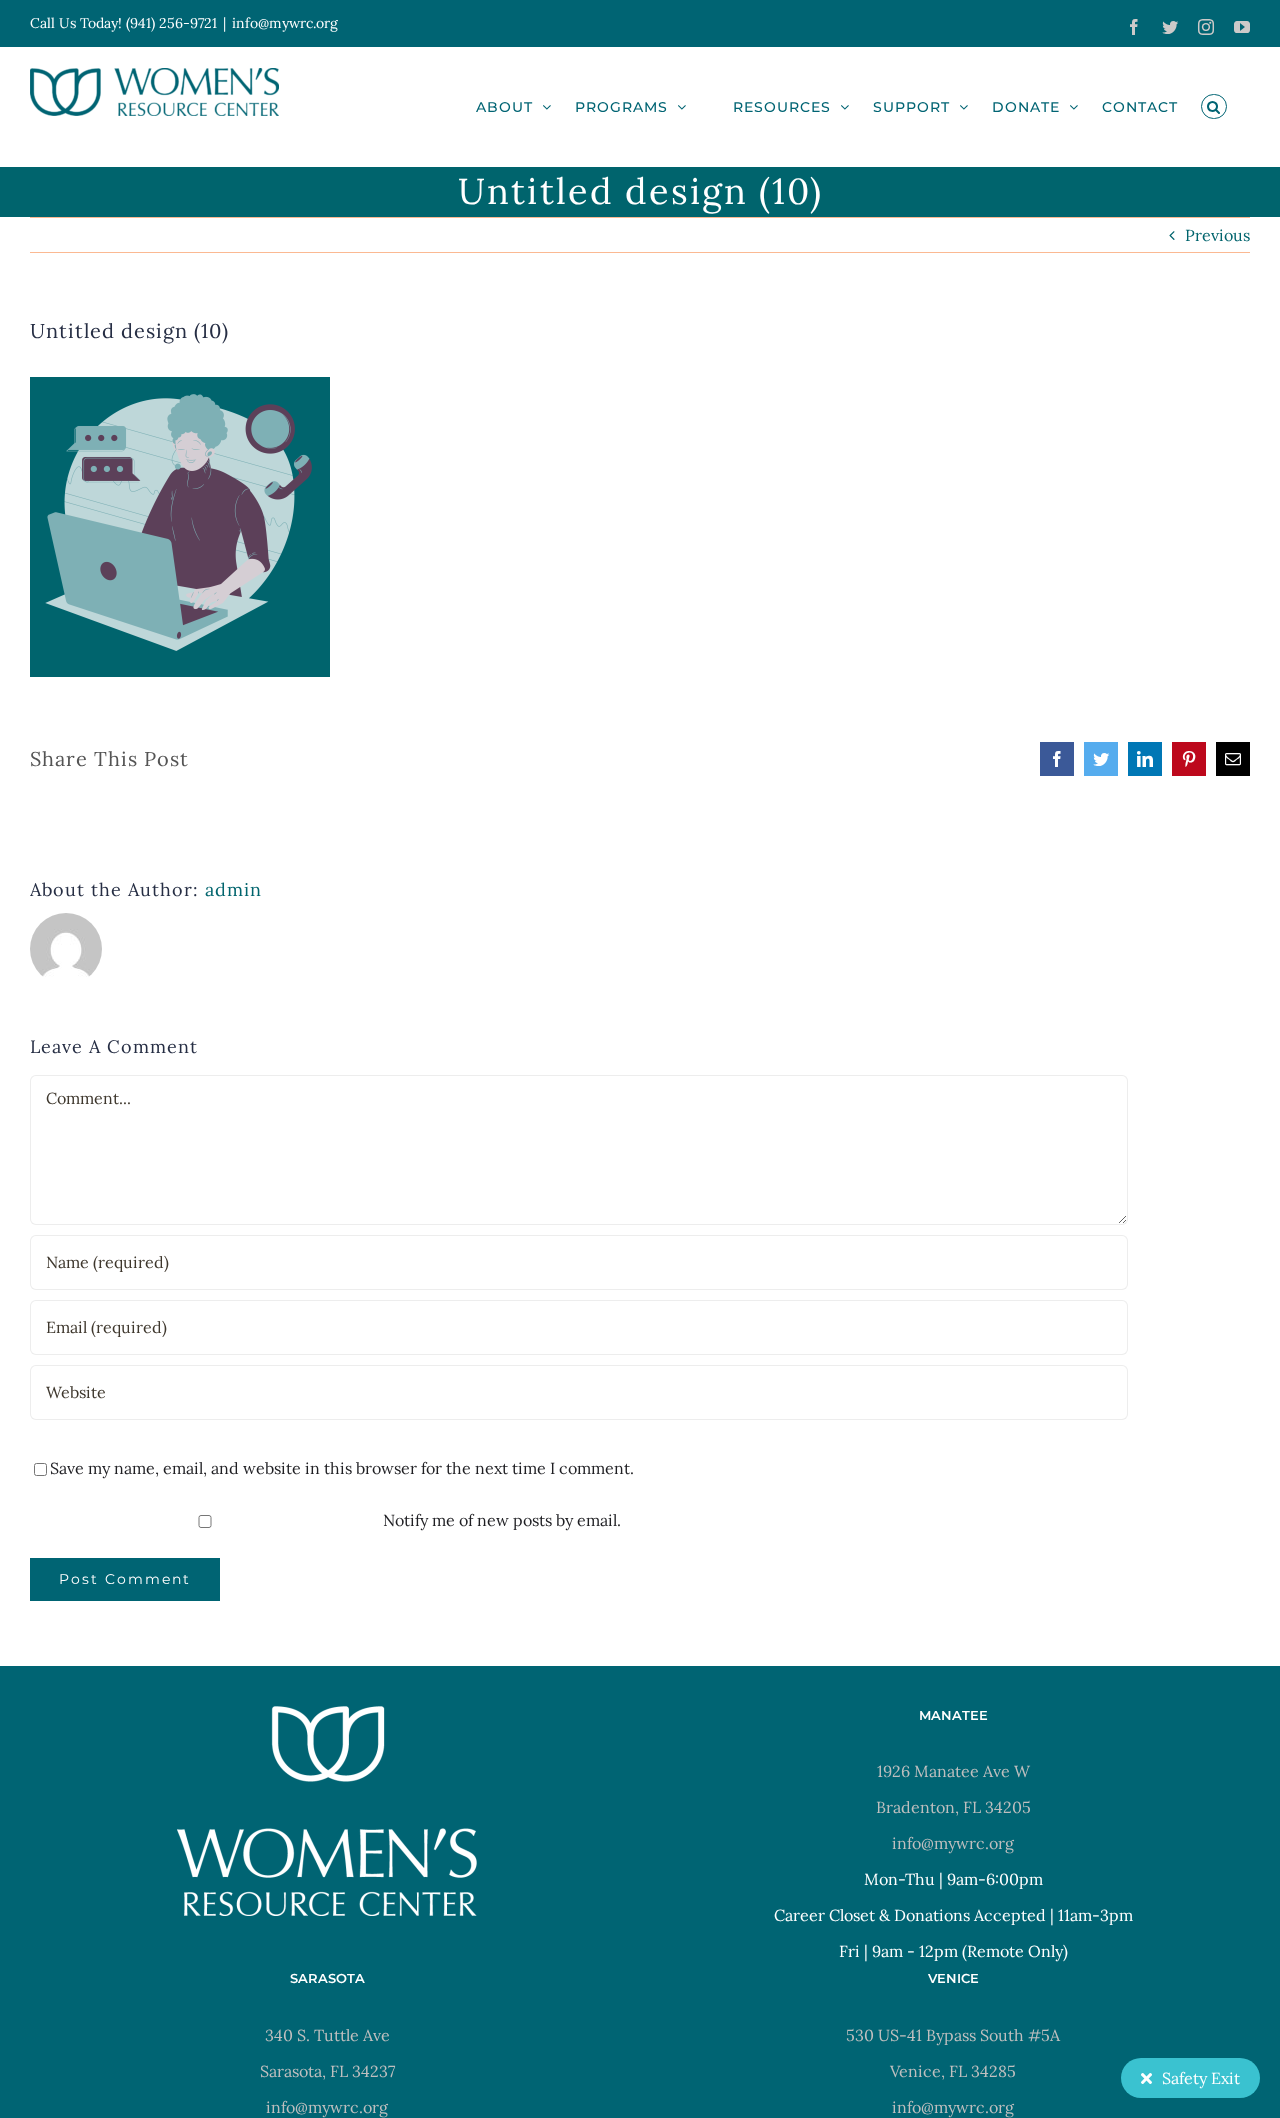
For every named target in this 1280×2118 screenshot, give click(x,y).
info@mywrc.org (285, 23)
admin (233, 889)
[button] (1214, 106)
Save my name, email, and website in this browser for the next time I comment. (342, 1468)
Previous (1217, 235)
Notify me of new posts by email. (502, 1520)
